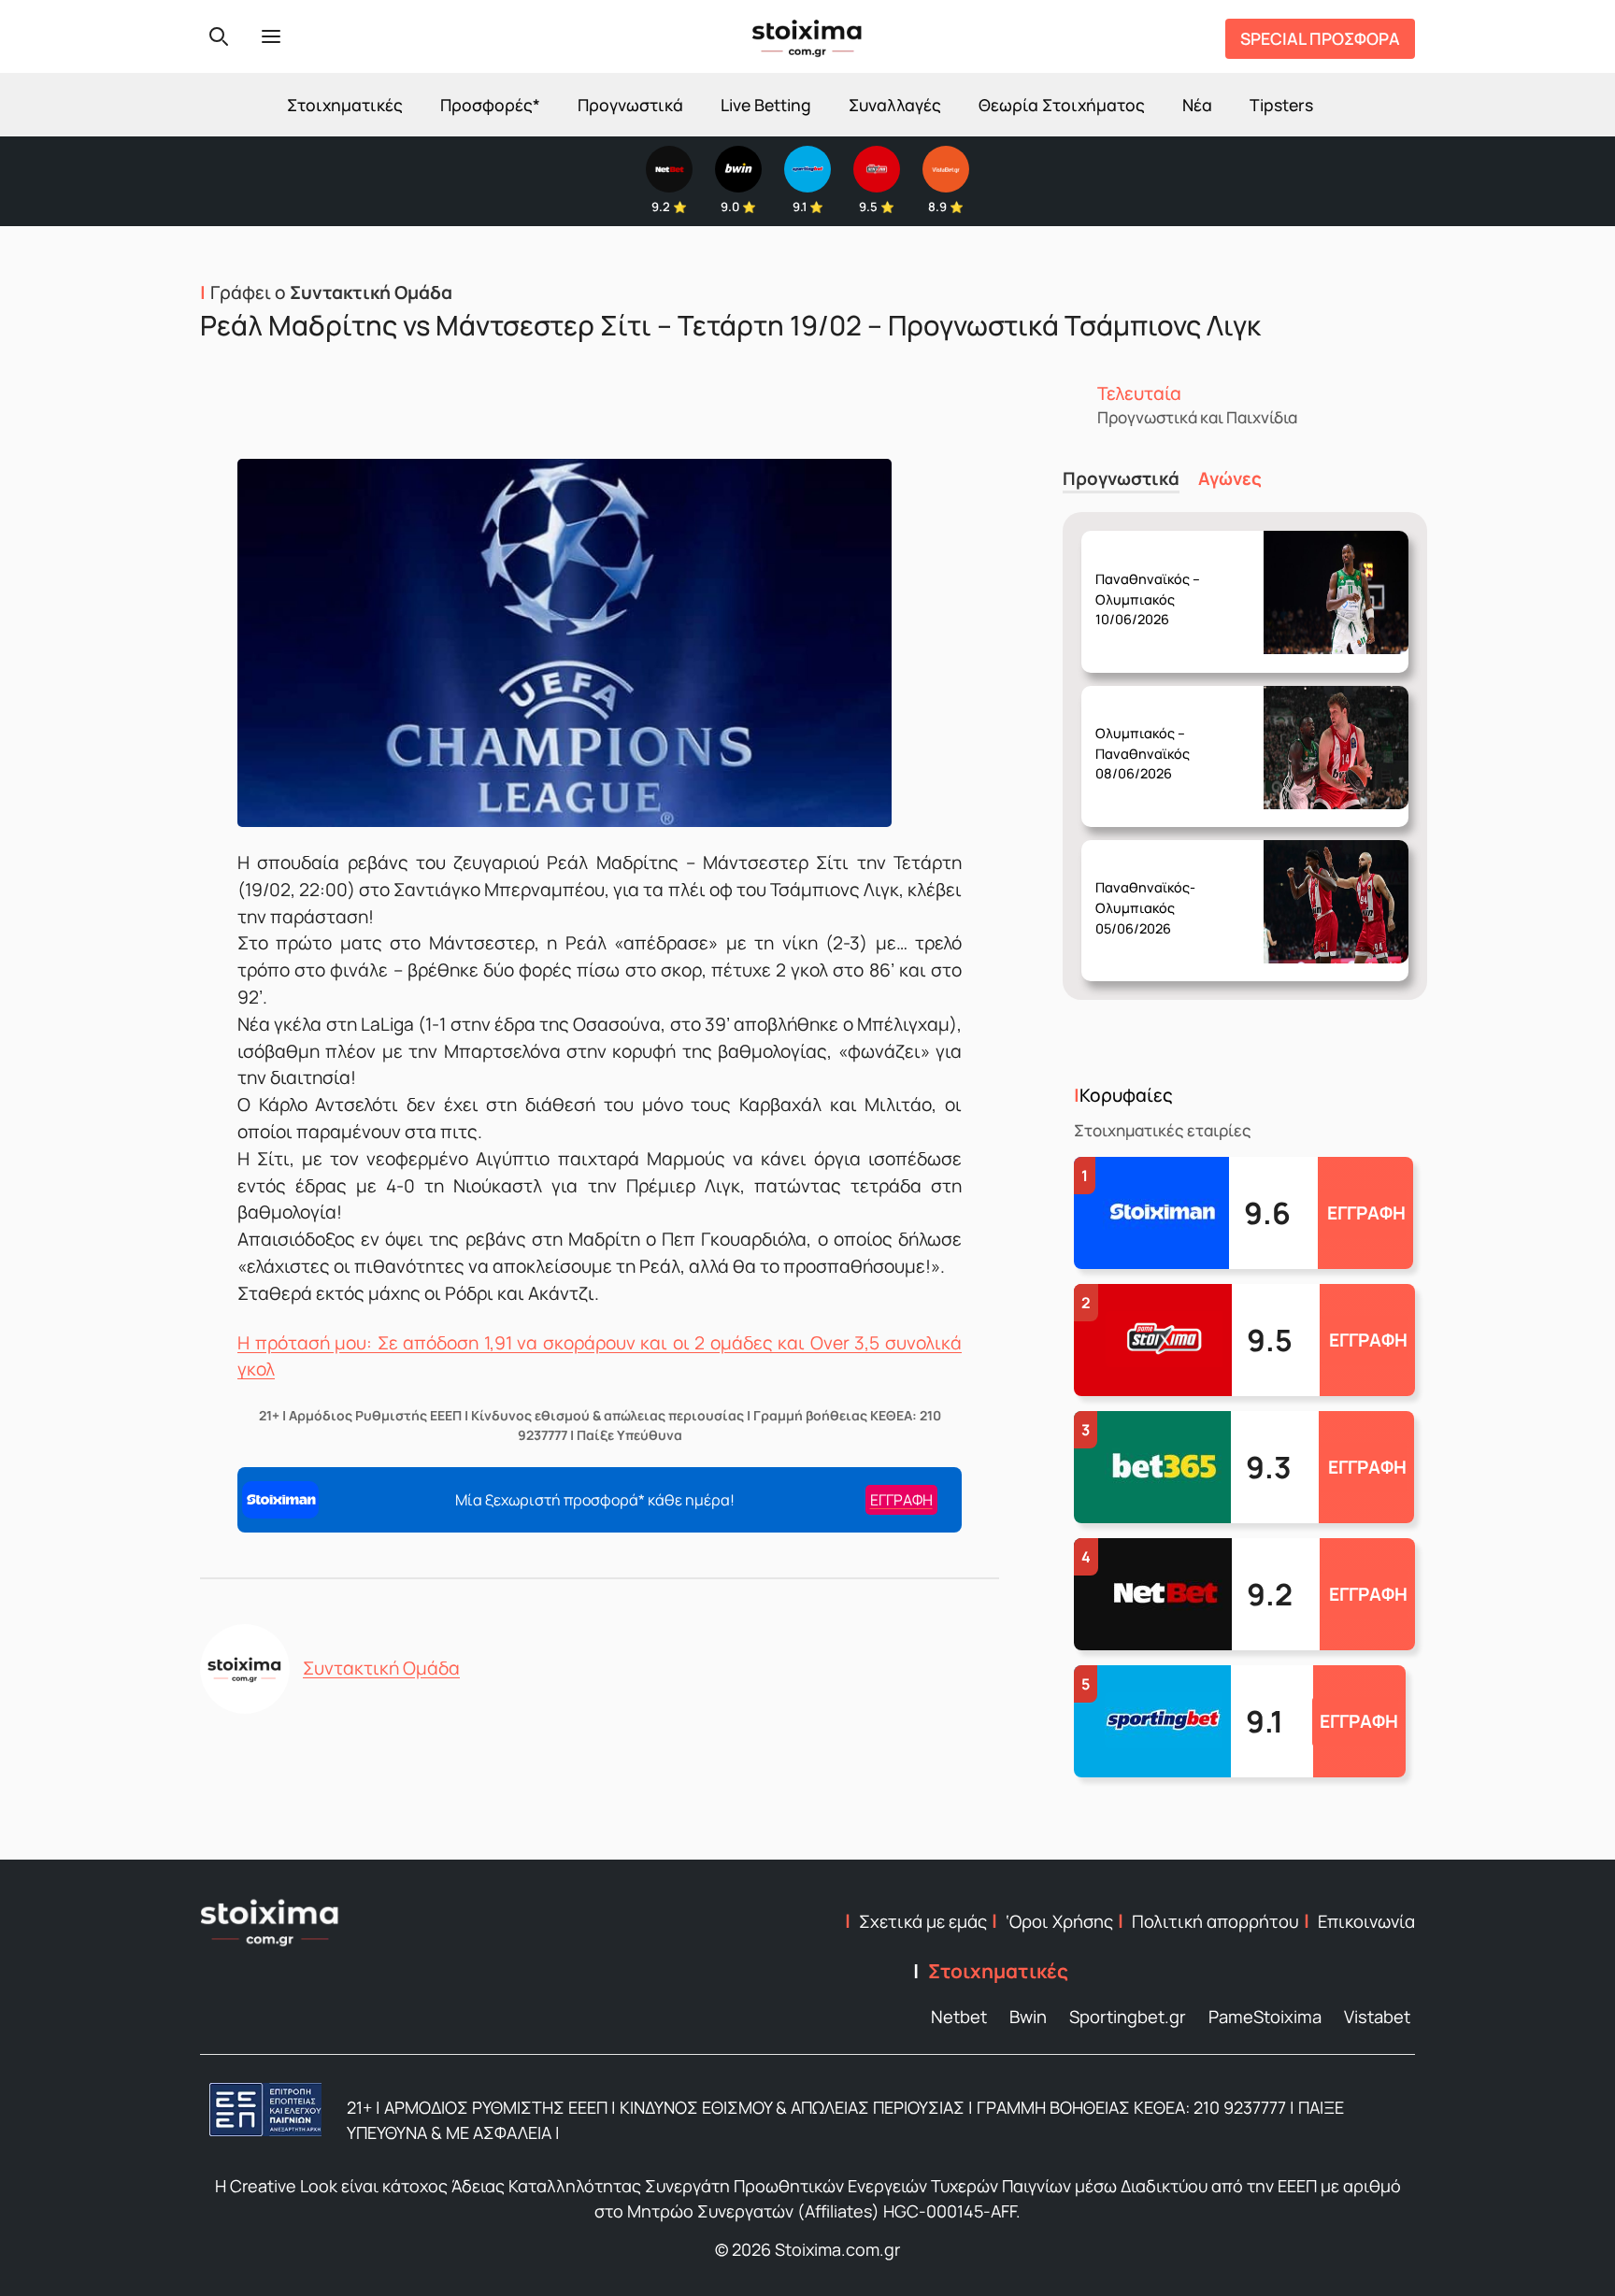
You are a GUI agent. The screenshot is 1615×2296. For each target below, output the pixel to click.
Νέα (1197, 105)
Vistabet (1377, 2017)
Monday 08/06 (1152, 739)
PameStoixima (1265, 2017)
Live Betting (766, 105)
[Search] (219, 36)
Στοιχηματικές (345, 105)
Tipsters (1281, 105)
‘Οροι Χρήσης (1059, 1921)
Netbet (959, 2017)
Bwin (1028, 2017)
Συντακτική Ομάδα (381, 1668)
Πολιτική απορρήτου (1215, 1921)
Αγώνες (1230, 479)
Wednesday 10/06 (1156, 584)
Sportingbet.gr (1128, 2017)
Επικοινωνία (1366, 1921)
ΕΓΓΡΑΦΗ (1366, 1213)
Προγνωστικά (630, 105)
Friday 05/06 (1149, 893)
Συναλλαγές (895, 105)
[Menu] (271, 36)
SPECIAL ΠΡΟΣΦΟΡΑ (1320, 38)
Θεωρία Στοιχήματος (1062, 105)
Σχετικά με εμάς (923, 1921)
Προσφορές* (490, 105)
